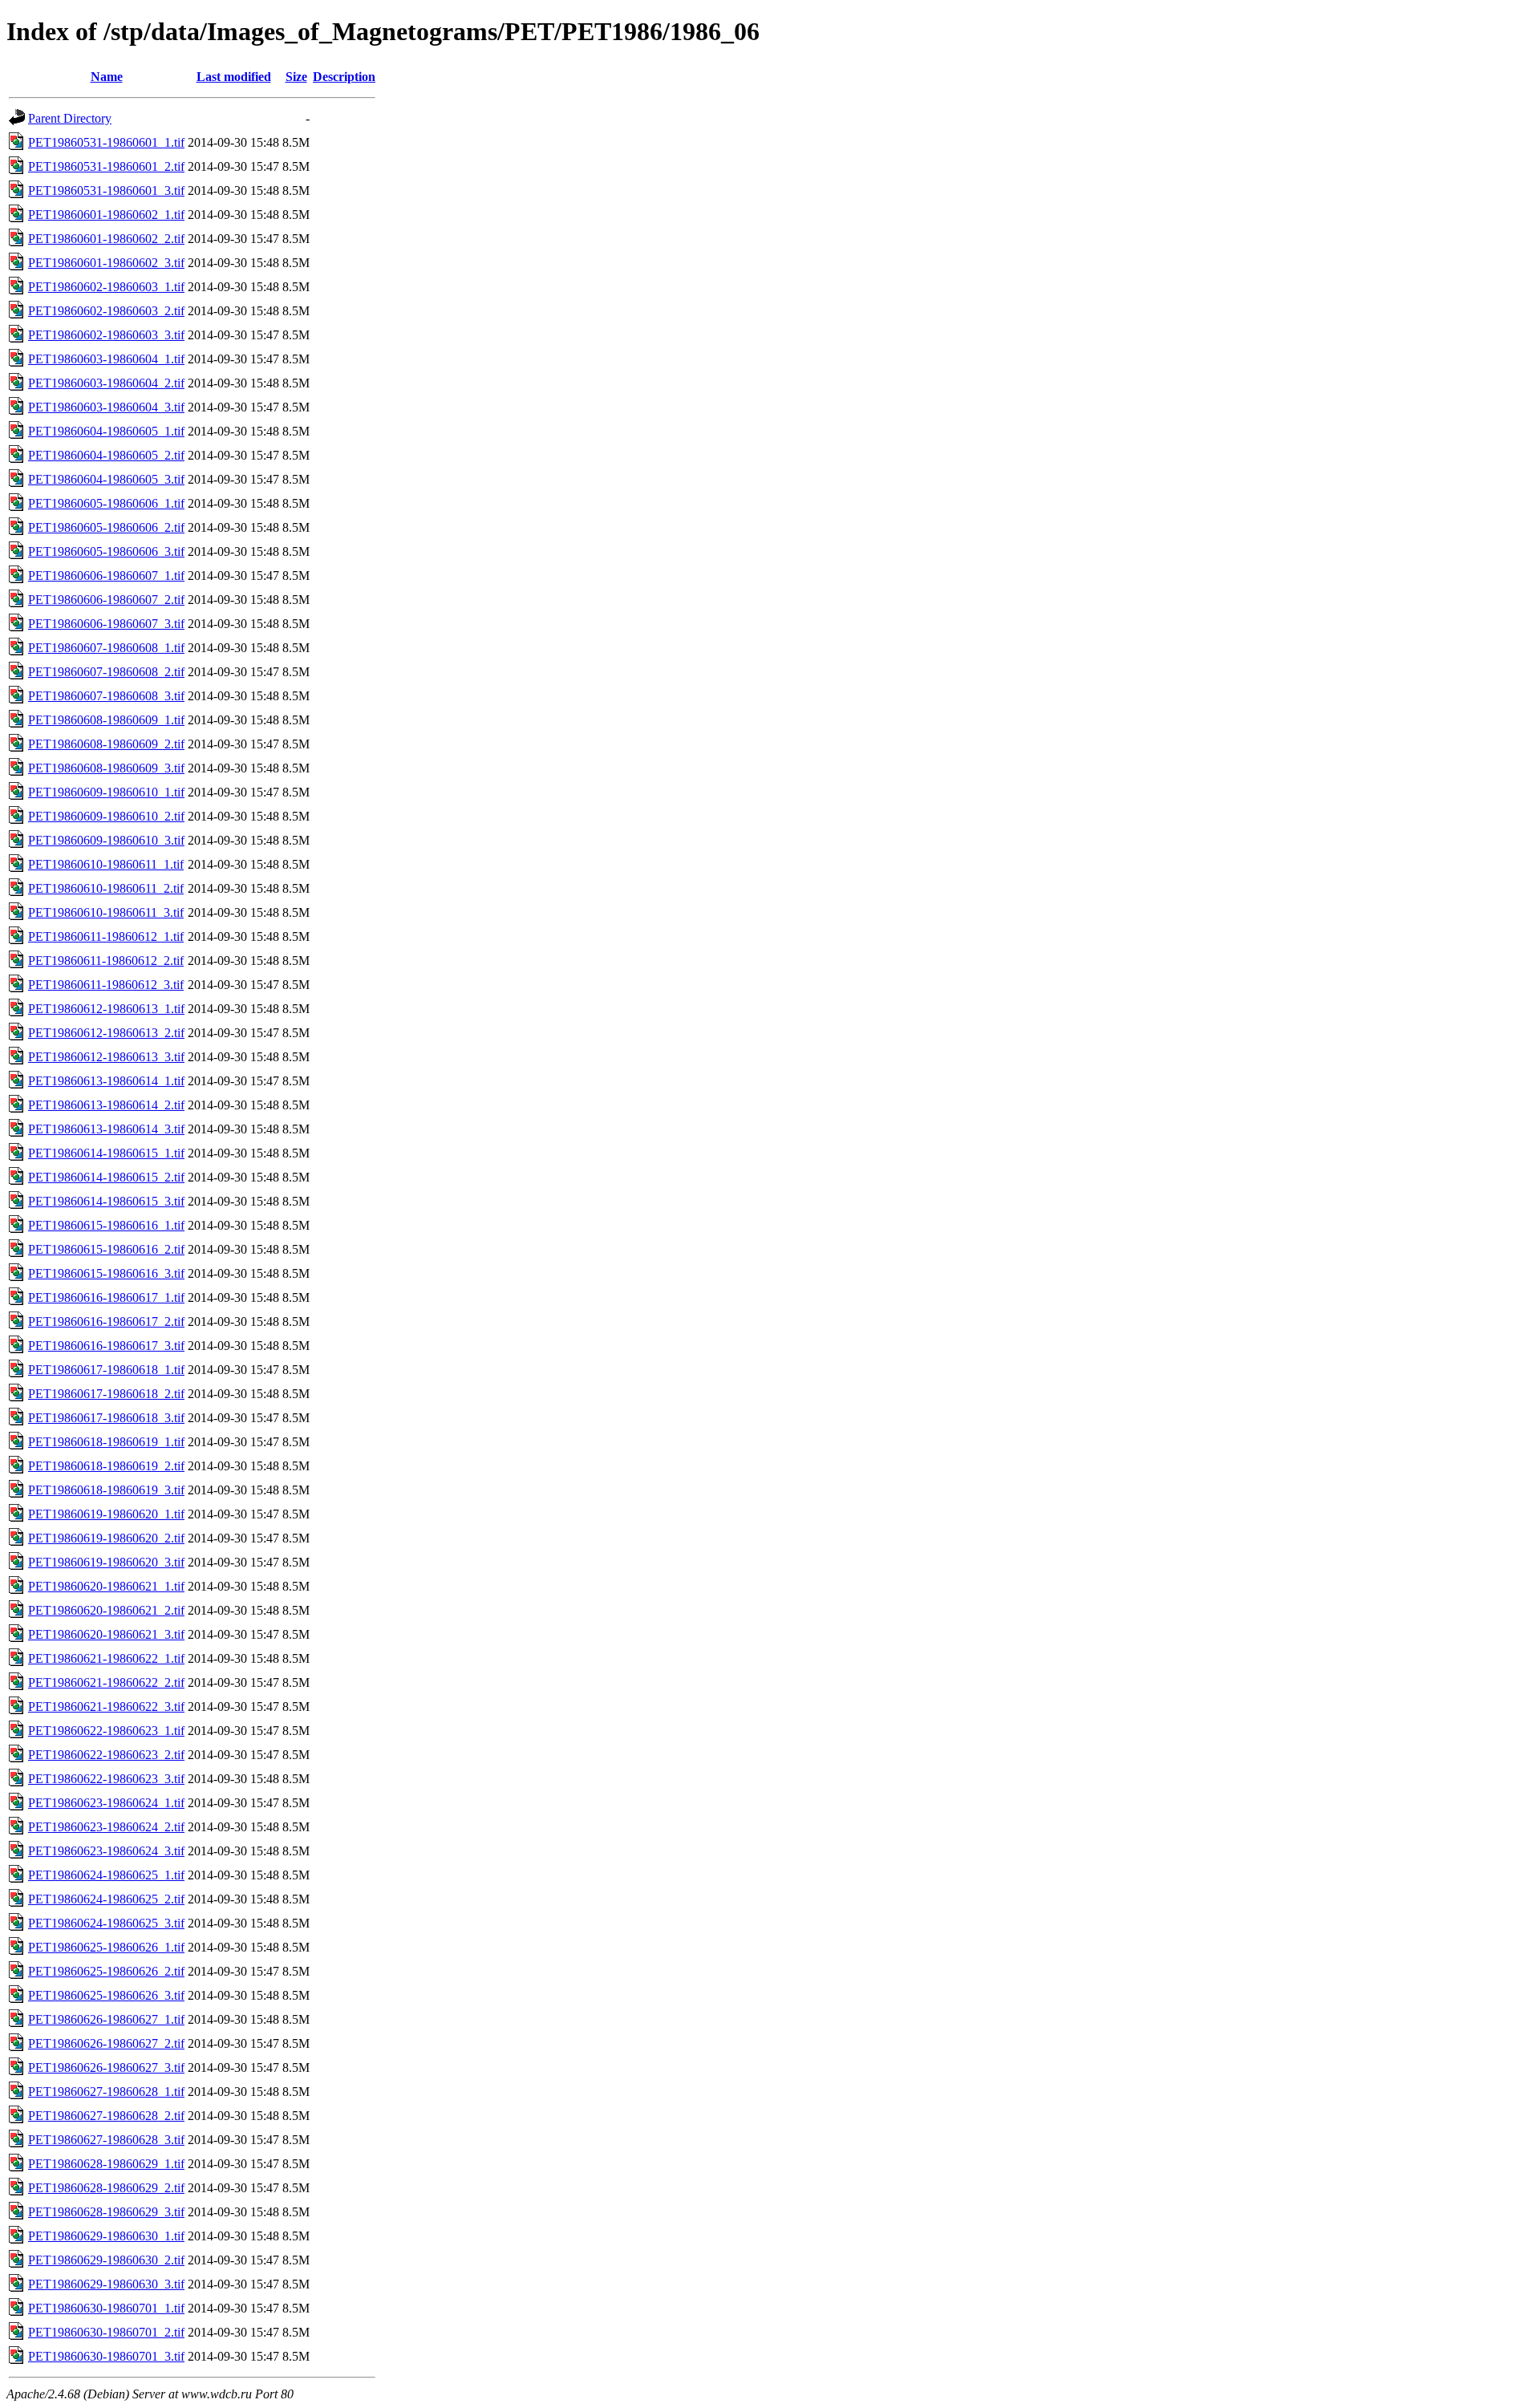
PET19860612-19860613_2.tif (106, 1033)
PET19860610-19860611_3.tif (106, 912)
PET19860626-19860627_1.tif (106, 2019)
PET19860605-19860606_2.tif (106, 527)
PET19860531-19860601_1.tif (106, 142)
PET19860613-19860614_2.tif (106, 1105)
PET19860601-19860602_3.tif (106, 263)
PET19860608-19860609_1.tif (106, 720)
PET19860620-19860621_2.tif (106, 1610)
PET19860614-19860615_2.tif (106, 1177)
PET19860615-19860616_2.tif (106, 1249)
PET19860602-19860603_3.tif (106, 335)
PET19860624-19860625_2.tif (106, 1899)
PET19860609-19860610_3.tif (106, 840)
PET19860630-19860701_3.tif (106, 2356)
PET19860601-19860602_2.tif (106, 239)
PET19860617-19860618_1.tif (106, 1370)
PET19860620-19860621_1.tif (106, 1586)
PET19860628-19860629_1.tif (106, 2164)
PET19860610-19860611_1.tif (106, 864)
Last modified (234, 77)
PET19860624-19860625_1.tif (106, 1875)
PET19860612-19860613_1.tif (106, 1009)
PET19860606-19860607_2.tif (106, 600)
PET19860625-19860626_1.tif (106, 1947)
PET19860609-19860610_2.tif (106, 816)
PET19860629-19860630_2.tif (106, 2260)
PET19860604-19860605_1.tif (106, 431)
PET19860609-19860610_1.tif (106, 792)
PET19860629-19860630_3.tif (106, 2284)
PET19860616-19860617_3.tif (106, 1346)
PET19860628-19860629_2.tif (106, 2188)
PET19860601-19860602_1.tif (106, 215)
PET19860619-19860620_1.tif (106, 1514)
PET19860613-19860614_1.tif (106, 1081)
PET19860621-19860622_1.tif (106, 1658)
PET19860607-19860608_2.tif (106, 672)
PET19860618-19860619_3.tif (106, 1490)
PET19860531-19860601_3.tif (106, 191)
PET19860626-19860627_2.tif (106, 2043)
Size (296, 77)
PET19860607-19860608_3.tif (106, 696)
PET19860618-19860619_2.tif (106, 1466)
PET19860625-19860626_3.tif (106, 1995)
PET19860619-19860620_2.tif (106, 1538)
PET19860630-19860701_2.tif (106, 2332)
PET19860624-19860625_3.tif (106, 1923)
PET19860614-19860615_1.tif (106, 1153)
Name (107, 77)
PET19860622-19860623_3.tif (106, 1779)
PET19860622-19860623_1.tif (106, 1731)
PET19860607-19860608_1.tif (106, 648)
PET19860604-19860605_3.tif (106, 479)
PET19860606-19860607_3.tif (106, 624)
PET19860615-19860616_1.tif (106, 1225)
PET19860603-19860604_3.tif (106, 407)
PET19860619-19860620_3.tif (106, 1562)
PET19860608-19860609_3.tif (106, 768)
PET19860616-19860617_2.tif (106, 1322)
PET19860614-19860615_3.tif (106, 1201)
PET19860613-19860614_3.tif (106, 1129)
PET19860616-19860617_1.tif (106, 1297)
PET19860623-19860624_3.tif (106, 1851)
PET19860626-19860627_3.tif (106, 2067)
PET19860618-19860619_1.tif (106, 1442)
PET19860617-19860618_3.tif (106, 1418)
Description (344, 77)
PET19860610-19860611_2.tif (106, 888)
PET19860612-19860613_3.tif (106, 1057)
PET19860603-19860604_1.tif (106, 359)
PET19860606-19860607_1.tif (106, 576)
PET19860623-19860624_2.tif (106, 1827)
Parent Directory (70, 118)
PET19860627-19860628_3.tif (106, 2140)
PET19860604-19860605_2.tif (106, 455)
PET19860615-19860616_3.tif (106, 1273)
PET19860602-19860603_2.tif (106, 311)
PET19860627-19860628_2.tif (106, 2116)
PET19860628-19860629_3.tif (106, 2212)
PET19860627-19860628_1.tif (106, 2092)
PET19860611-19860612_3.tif (106, 985)
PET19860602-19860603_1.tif (106, 287)
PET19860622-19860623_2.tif (106, 1755)
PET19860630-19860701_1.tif (106, 2308)
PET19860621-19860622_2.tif (106, 1682)
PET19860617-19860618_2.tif (106, 1394)
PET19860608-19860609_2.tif (106, 744)
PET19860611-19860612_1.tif (106, 936)
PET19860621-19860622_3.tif (106, 1707)
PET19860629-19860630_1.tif (106, 2236)
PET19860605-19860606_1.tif (106, 503)
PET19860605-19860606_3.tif (106, 551)
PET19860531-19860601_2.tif (106, 166)
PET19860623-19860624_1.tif (106, 1803)
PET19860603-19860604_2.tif (106, 383)
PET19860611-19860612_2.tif (106, 961)
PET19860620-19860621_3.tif (106, 1634)
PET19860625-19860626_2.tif (106, 1971)
